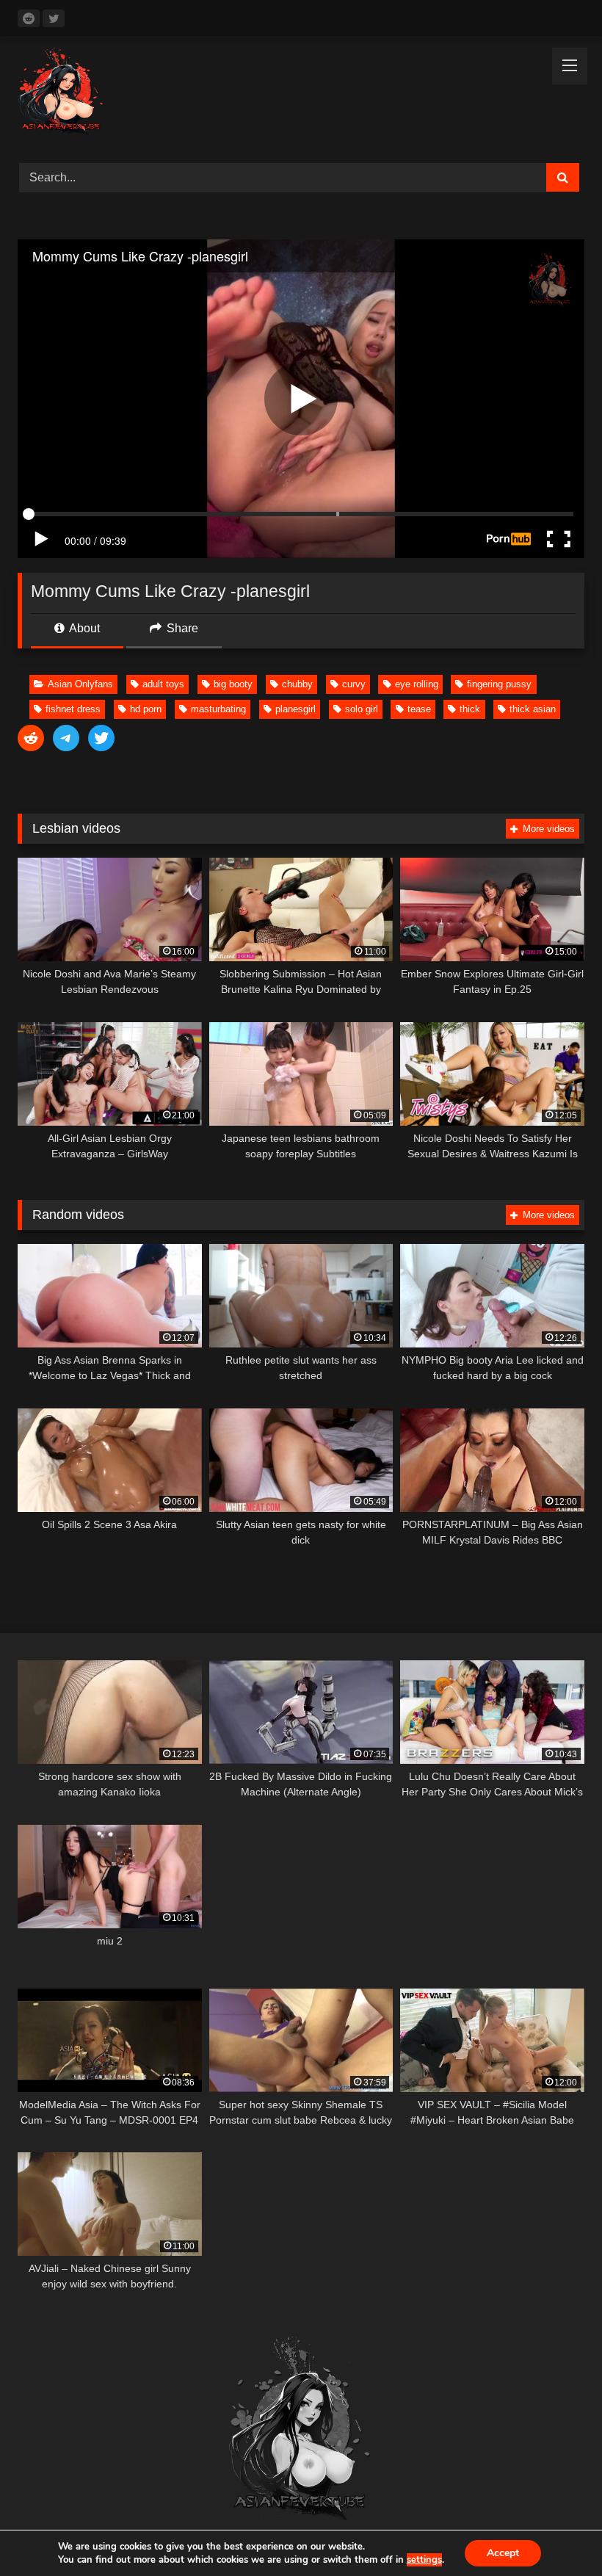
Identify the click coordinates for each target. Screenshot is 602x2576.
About (83, 628)
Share (181, 628)
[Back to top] (556, 2532)
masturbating (218, 709)
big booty (233, 684)
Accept (503, 2553)
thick (470, 709)
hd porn (146, 709)
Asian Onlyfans (80, 684)
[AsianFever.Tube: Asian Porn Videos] (301, 94)
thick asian (533, 709)
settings (424, 2560)
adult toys (163, 684)
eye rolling (417, 684)
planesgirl (295, 709)
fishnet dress (73, 709)
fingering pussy (499, 684)
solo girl (362, 709)
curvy (354, 684)
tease (419, 709)
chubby (297, 684)
